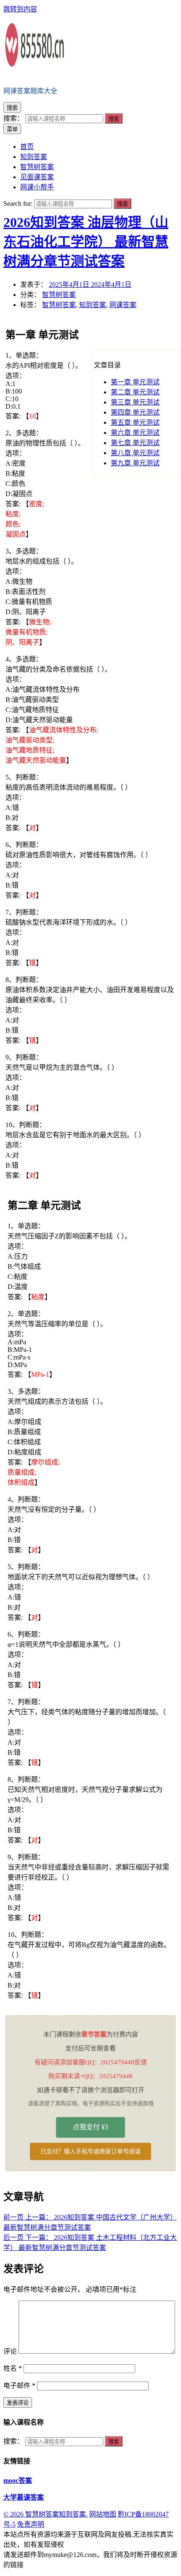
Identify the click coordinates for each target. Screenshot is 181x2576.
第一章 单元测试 (135, 382)
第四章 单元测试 (135, 412)
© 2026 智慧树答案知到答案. (45, 2514)
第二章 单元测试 (135, 392)
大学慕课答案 (24, 2497)
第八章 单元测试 (135, 453)
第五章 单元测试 (135, 422)
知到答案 (93, 305)
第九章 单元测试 (135, 463)
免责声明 (31, 2524)
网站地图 (103, 2514)
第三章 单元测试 (135, 402)
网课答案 (123, 305)
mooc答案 (18, 2480)
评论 (10, 2351)
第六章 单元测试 (135, 433)
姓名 (13, 2368)
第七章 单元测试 (135, 443)
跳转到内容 (20, 9)
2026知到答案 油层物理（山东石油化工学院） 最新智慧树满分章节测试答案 (86, 242)
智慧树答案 (59, 295)
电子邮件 (19, 2386)
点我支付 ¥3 (90, 2127)
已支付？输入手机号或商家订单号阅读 (90, 2151)
